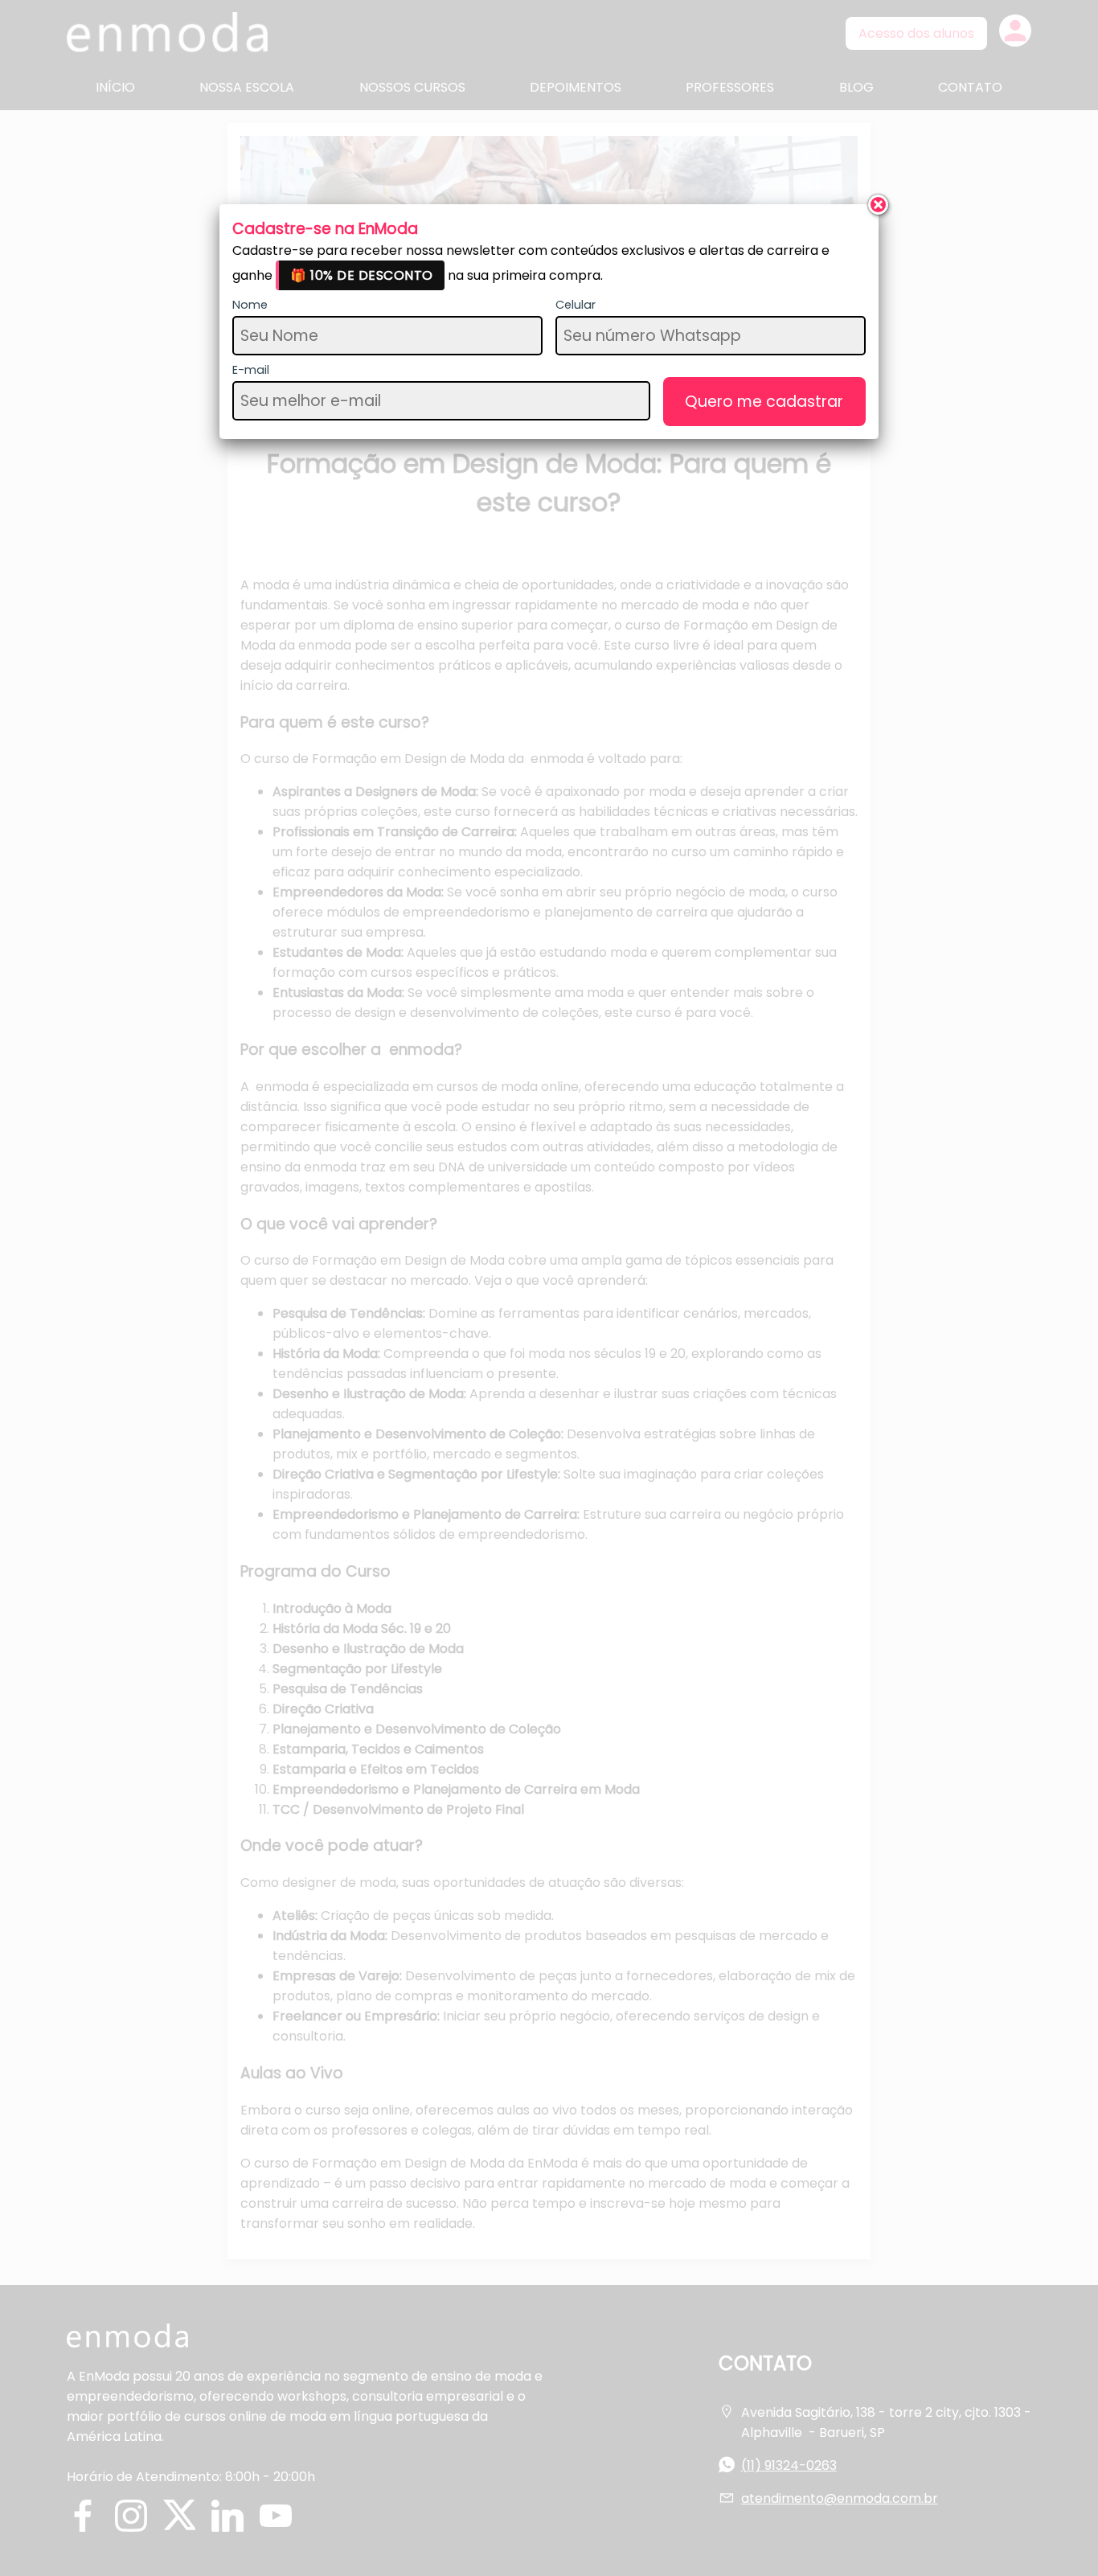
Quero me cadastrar (764, 402)
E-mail (251, 370)
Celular (576, 305)
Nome (250, 305)
